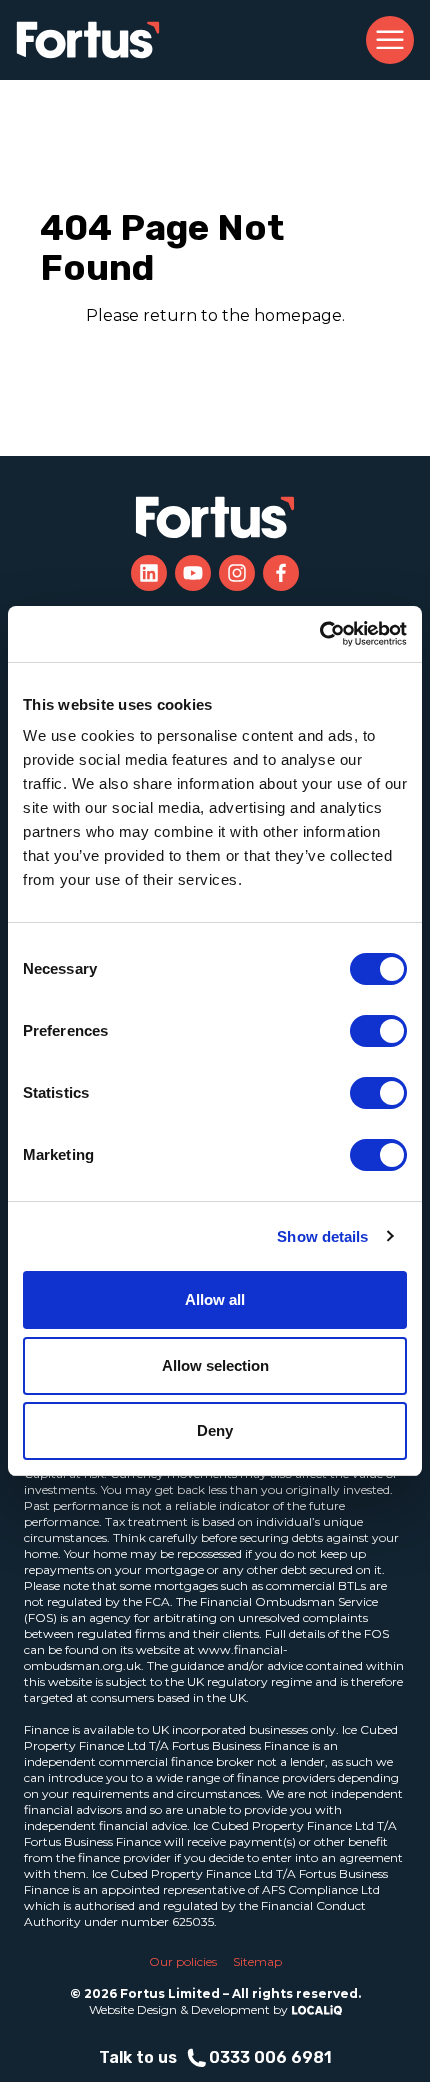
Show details (322, 1236)
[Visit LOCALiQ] (315, 2009)
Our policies (183, 1961)
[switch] (378, 1031)
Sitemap (257, 1961)
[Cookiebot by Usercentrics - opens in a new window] (319, 634)
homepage (298, 315)
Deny (215, 1430)
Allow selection (215, 1365)
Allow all (215, 1299)
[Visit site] (149, 573)
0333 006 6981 (270, 2057)
